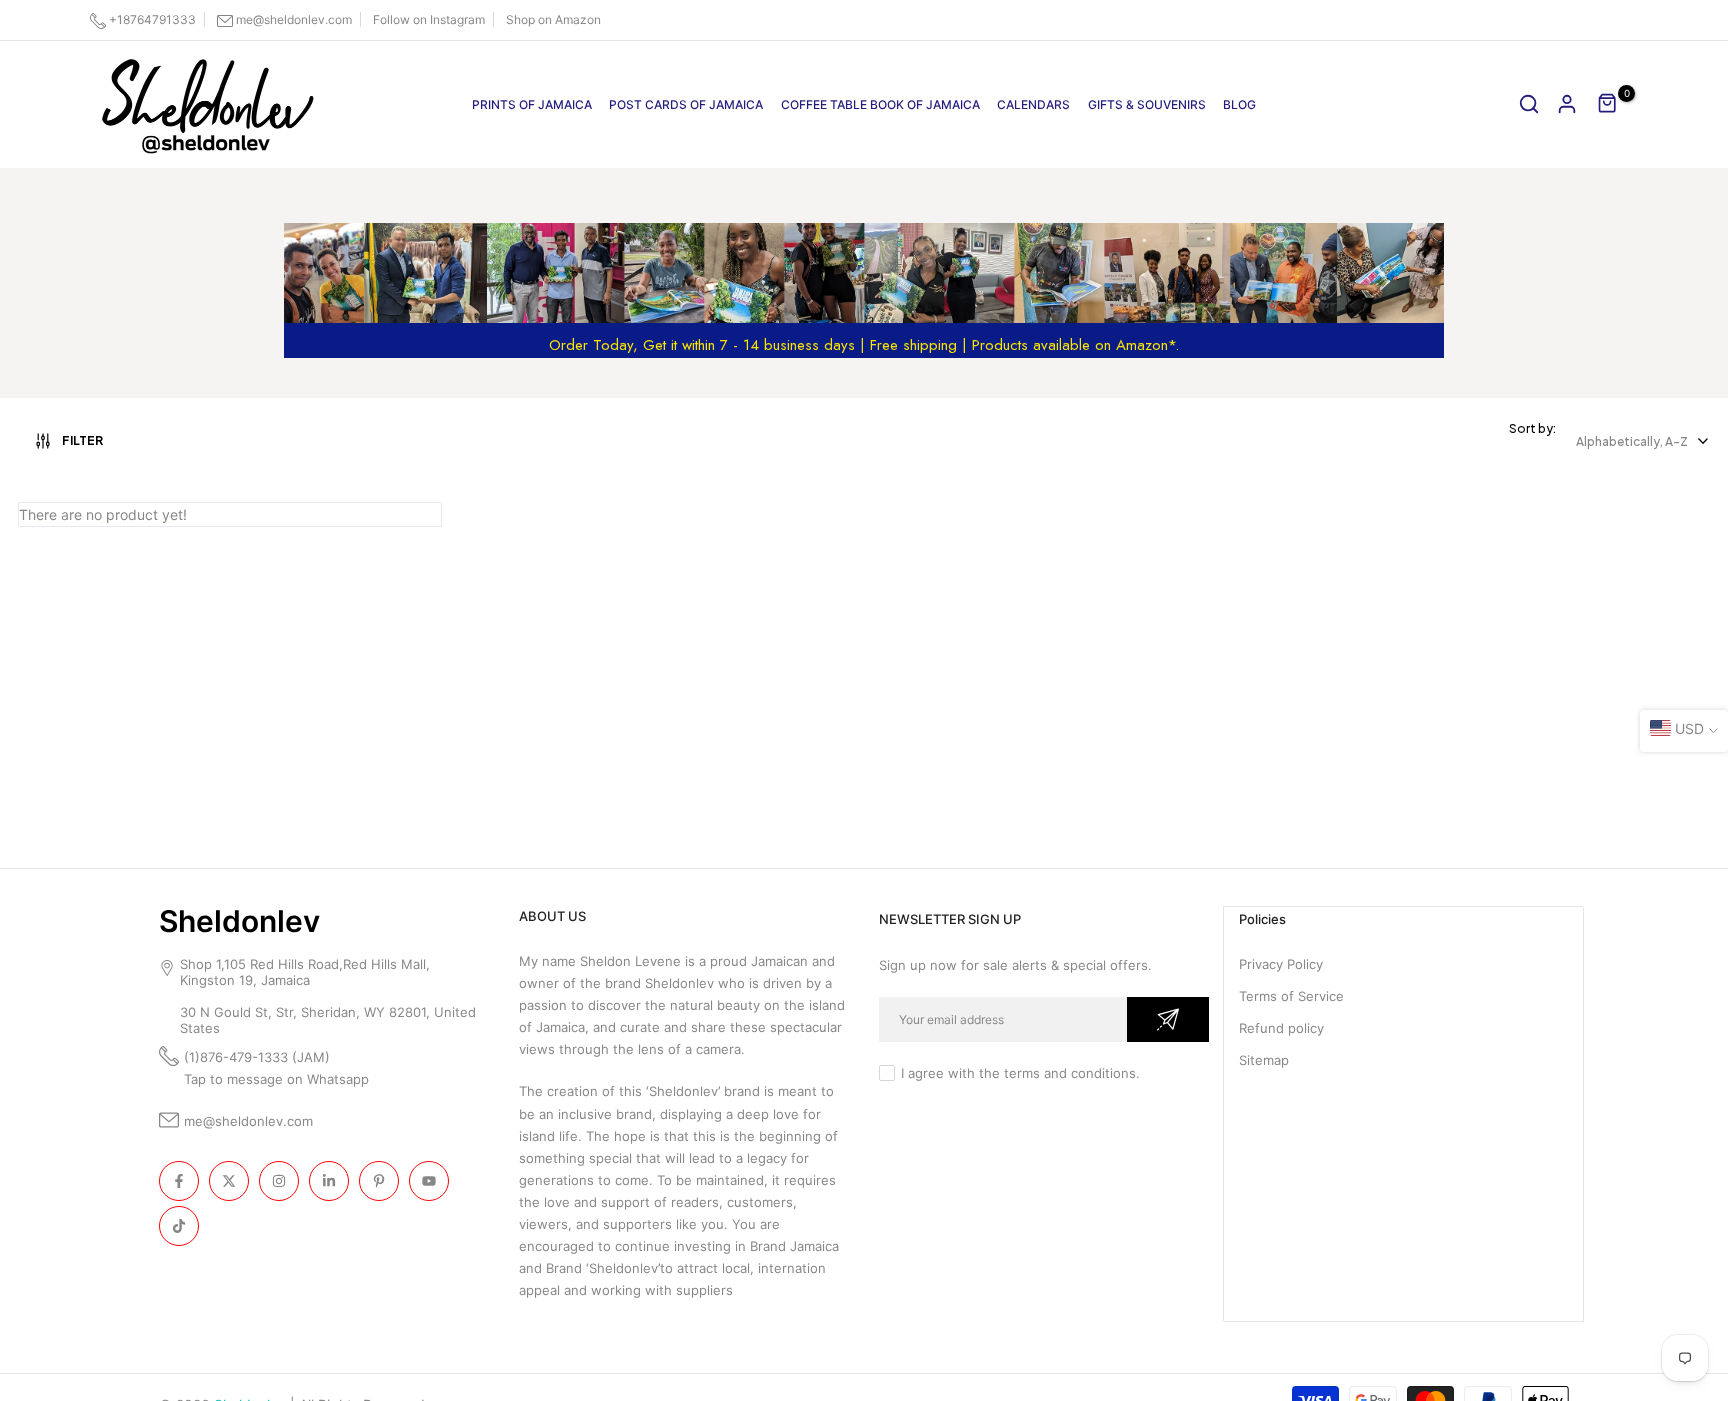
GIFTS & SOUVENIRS (1147, 104)
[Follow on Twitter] (229, 1181)
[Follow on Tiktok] (179, 1226)
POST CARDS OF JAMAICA (686, 104)
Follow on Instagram (429, 19)
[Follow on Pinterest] (379, 1181)
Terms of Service (1291, 996)
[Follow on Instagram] (279, 1181)
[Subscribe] (1168, 1019)
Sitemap (1264, 1060)
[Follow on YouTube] (429, 1181)
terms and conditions (1070, 1073)
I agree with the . (1020, 1073)
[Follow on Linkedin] (329, 1181)
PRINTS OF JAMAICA (532, 104)
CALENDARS (1033, 104)
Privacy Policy (1281, 964)
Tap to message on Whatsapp (278, 1079)
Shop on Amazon (553, 19)
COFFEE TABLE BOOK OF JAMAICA (880, 104)
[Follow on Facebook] (179, 1181)
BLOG (1239, 104)
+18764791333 (152, 19)
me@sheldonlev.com (294, 19)
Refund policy (1281, 1028)
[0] (1608, 104)
